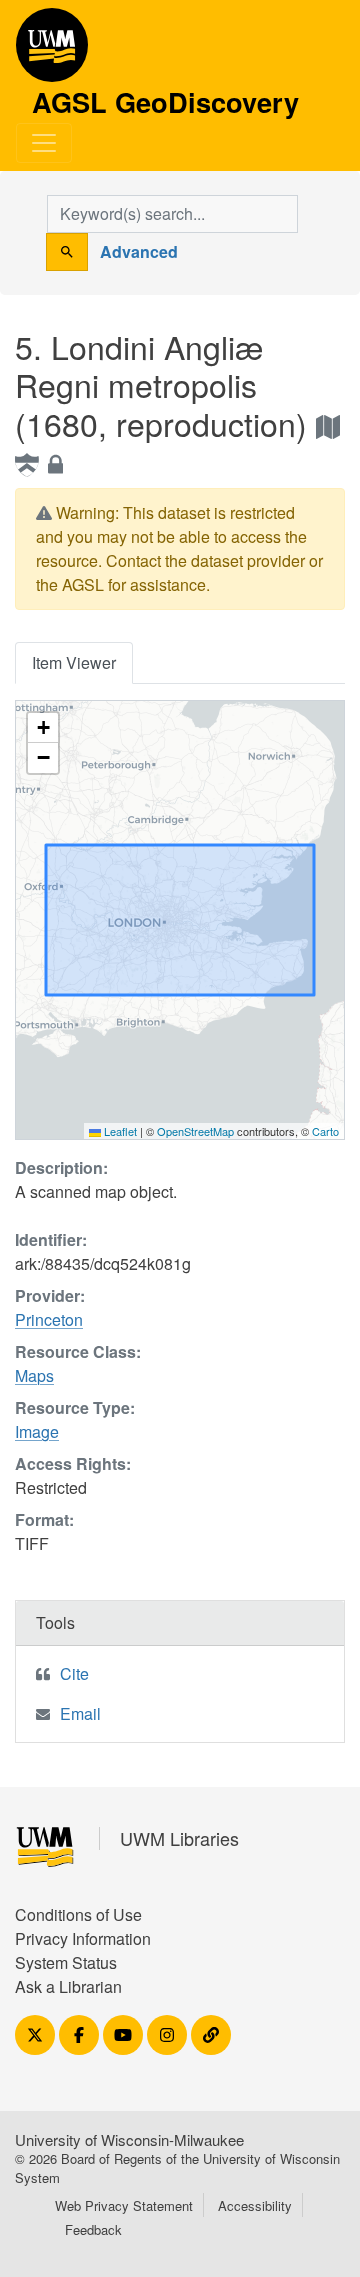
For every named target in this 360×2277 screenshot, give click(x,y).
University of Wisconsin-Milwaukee (129, 2139)
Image (37, 1431)
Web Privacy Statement (124, 2205)
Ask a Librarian (68, 1986)
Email (80, 1713)
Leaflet (119, 1131)
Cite (74, 1673)
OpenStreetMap (195, 1131)
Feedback (93, 2229)
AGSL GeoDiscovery (52, 52)
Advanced (139, 251)
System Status (66, 1962)
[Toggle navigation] (44, 143)
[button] (43, 728)
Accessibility (255, 2205)
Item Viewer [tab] (74, 662)
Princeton (49, 1319)
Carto (325, 1131)
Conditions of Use (78, 1914)
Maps (34, 1375)
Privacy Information (83, 1938)
